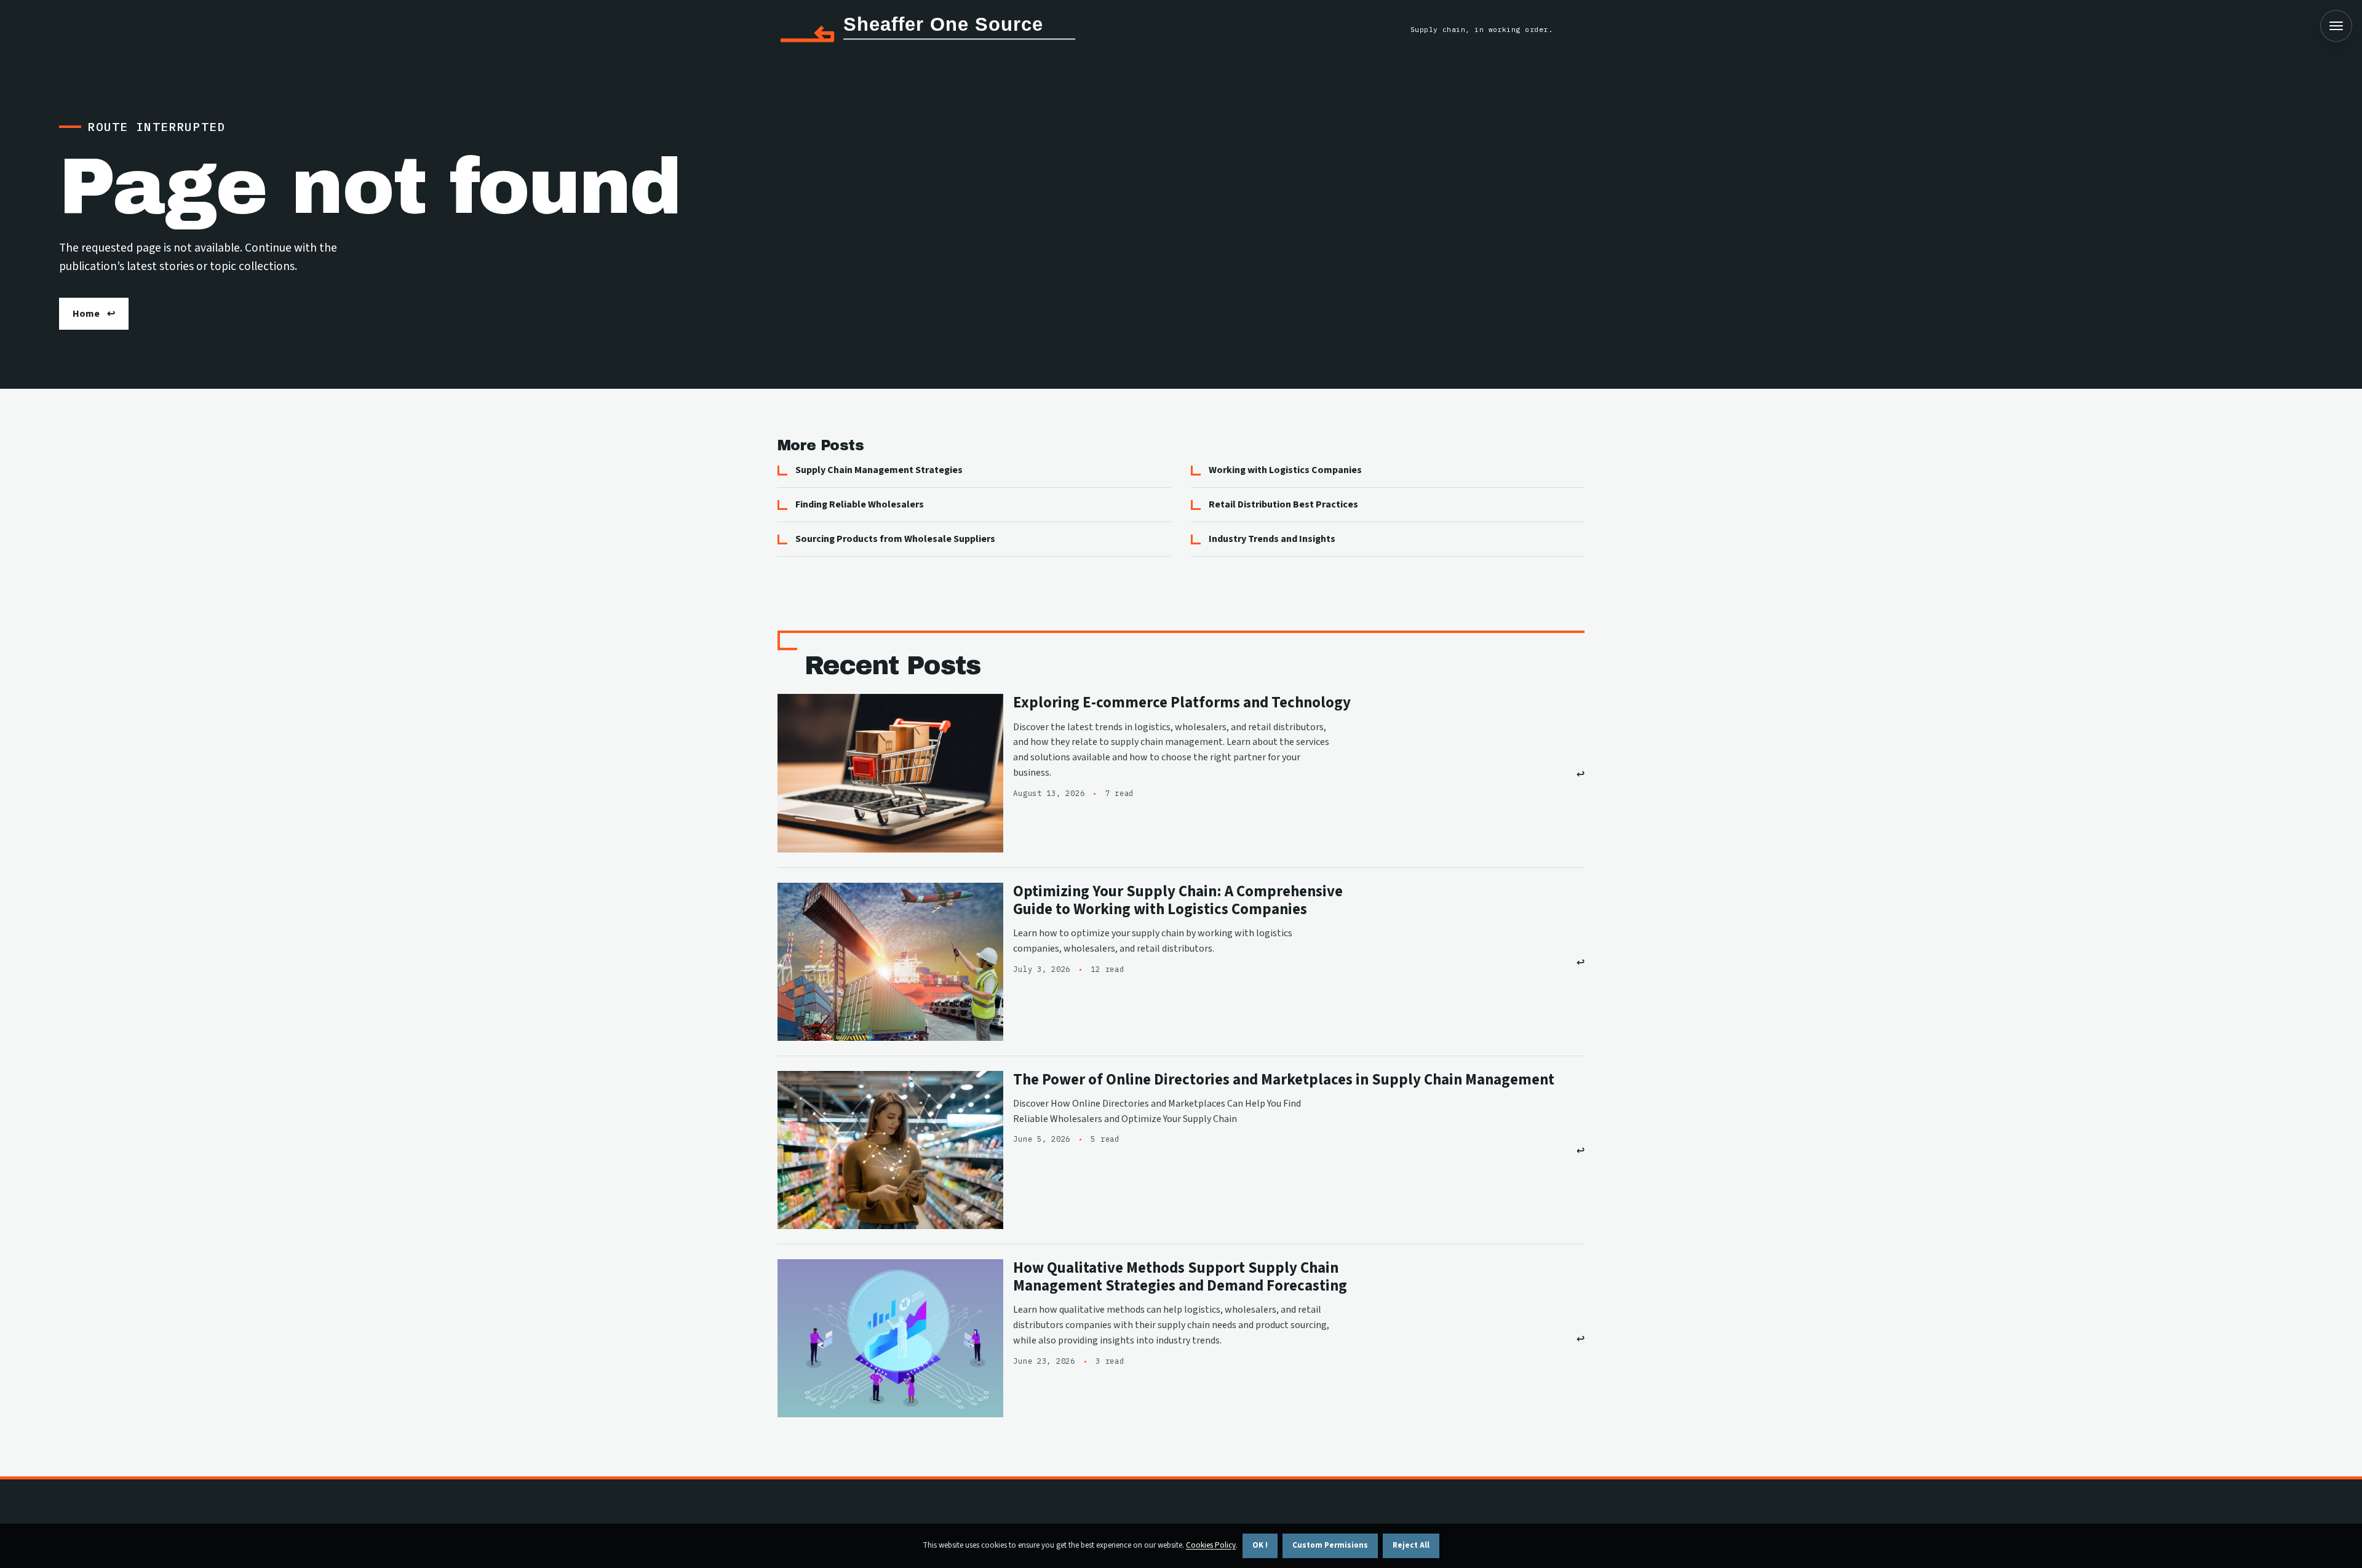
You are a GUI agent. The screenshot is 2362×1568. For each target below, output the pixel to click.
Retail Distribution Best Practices (1283, 504)
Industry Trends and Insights (1272, 539)
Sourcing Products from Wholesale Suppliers (895, 539)
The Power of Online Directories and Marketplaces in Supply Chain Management (1284, 1080)
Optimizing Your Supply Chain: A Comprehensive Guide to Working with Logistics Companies (1178, 901)
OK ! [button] (1260, 1545)
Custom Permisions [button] (1330, 1545)
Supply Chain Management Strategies (879, 470)
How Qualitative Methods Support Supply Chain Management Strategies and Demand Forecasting (1180, 1277)
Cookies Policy (1211, 1545)
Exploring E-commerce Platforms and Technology (1182, 703)
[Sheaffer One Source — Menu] (2336, 26)
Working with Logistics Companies (1285, 470)
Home (86, 314)
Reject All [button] (1411, 1545)
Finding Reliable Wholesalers (860, 504)
